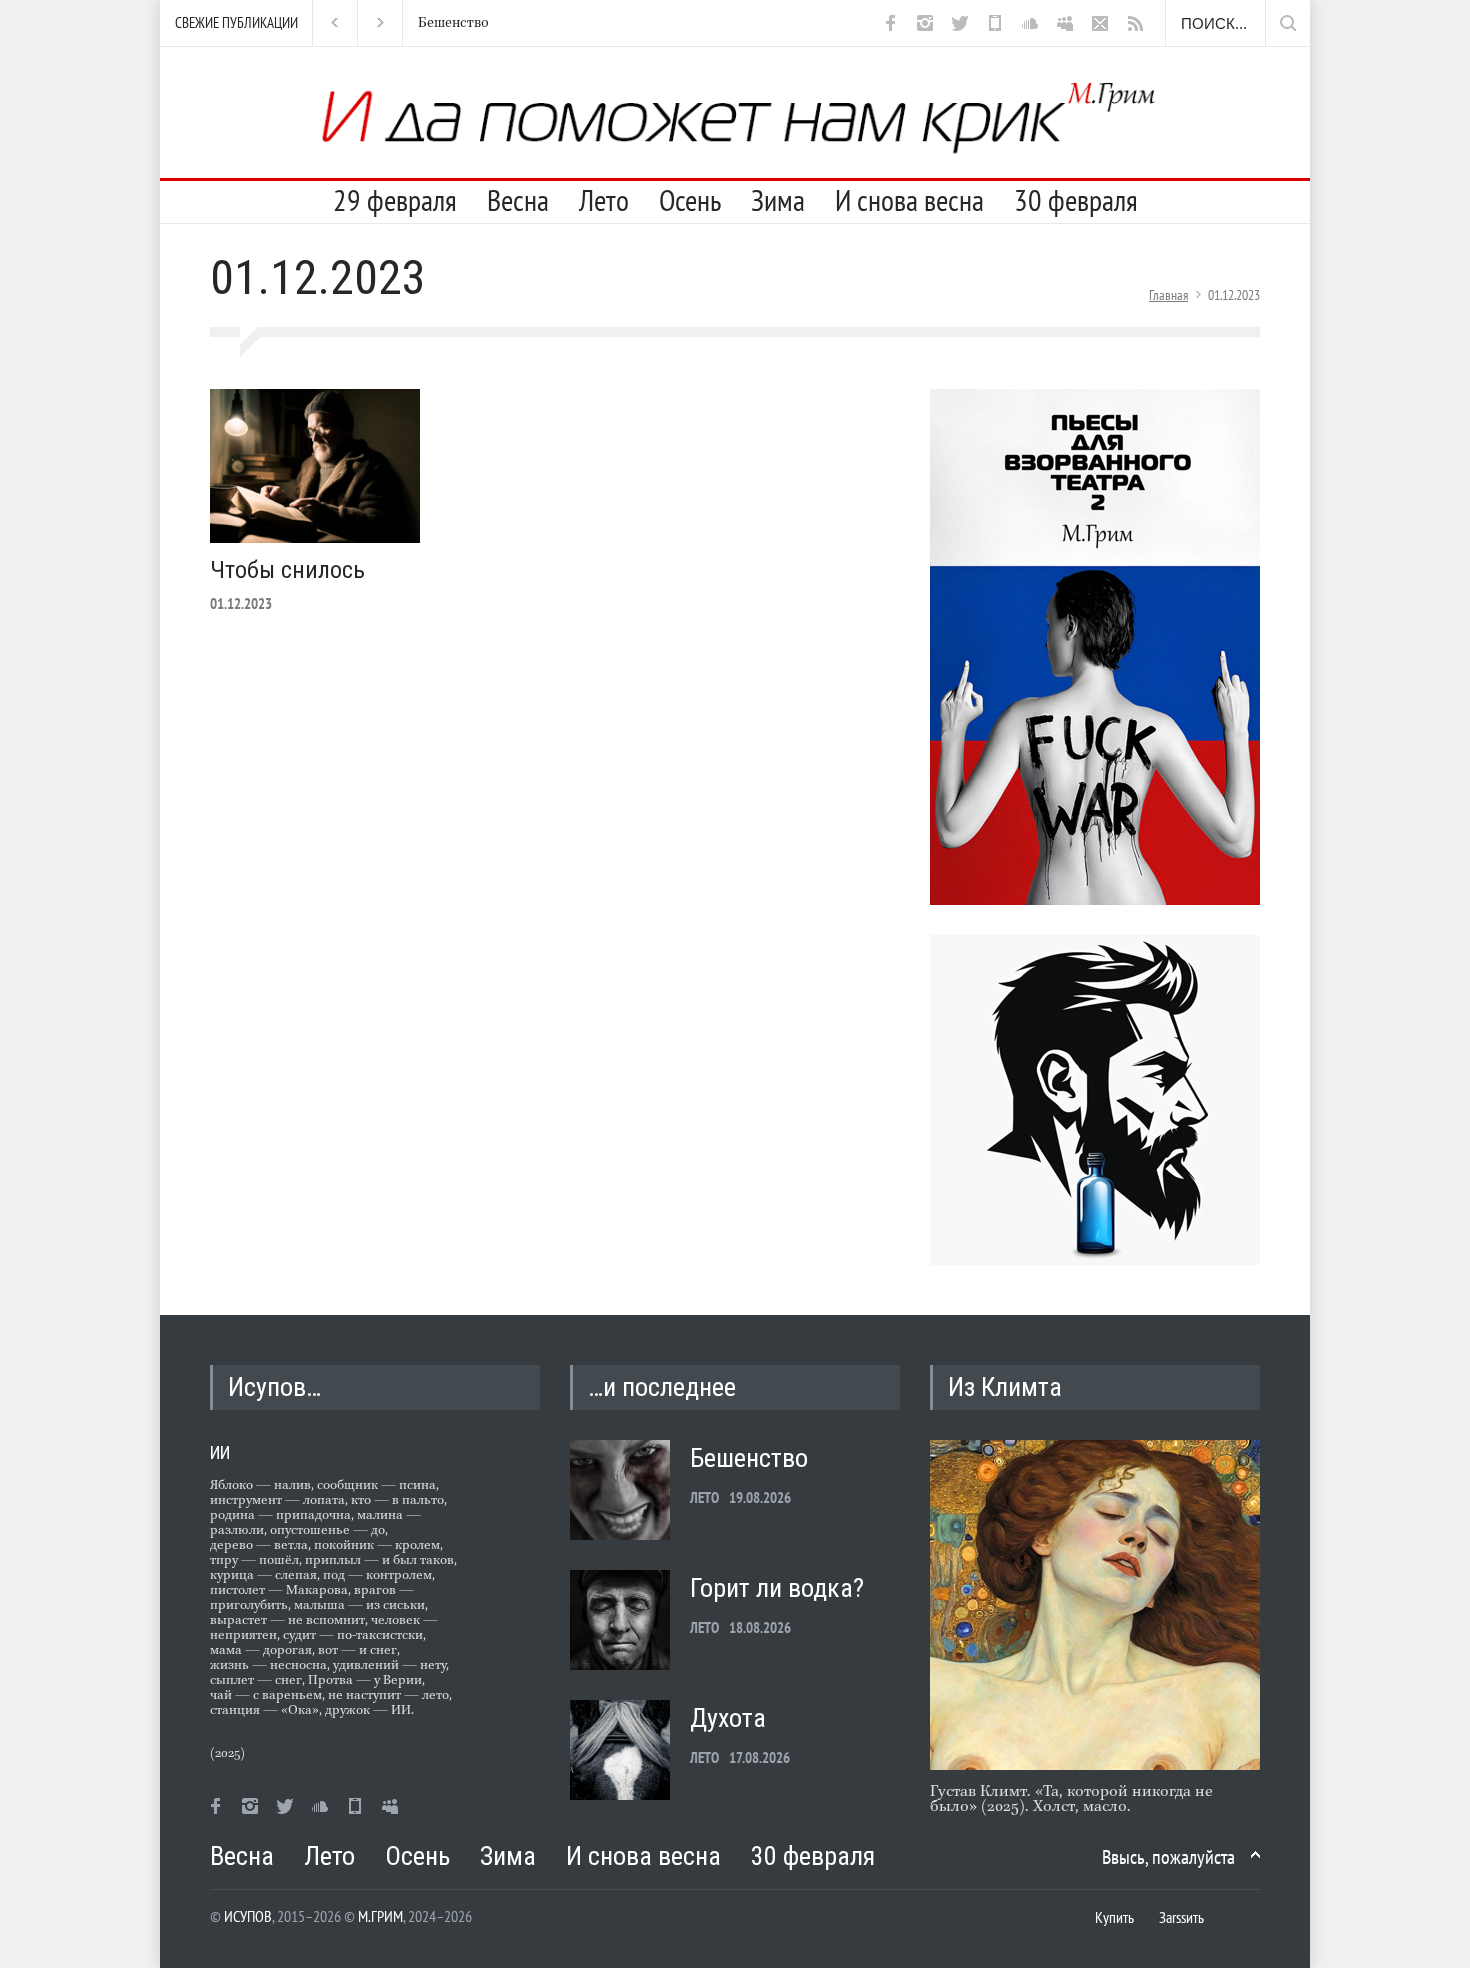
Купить (1114, 1917)
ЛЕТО (704, 1497)
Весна (518, 200)
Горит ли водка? (777, 1588)
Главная (1168, 295)
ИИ (220, 1452)
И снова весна (909, 200)
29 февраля (395, 200)
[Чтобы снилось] (315, 466)
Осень (690, 200)
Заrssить (1181, 1917)
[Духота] (620, 1750)
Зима (778, 200)
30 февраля (1076, 200)
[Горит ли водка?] (620, 1620)
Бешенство (449, 23)
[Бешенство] (620, 1490)
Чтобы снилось (287, 570)
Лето (604, 200)
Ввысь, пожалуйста (1168, 1857)
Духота (728, 1718)
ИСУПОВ (248, 1916)
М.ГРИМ (380, 1916)
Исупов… (274, 1387)
